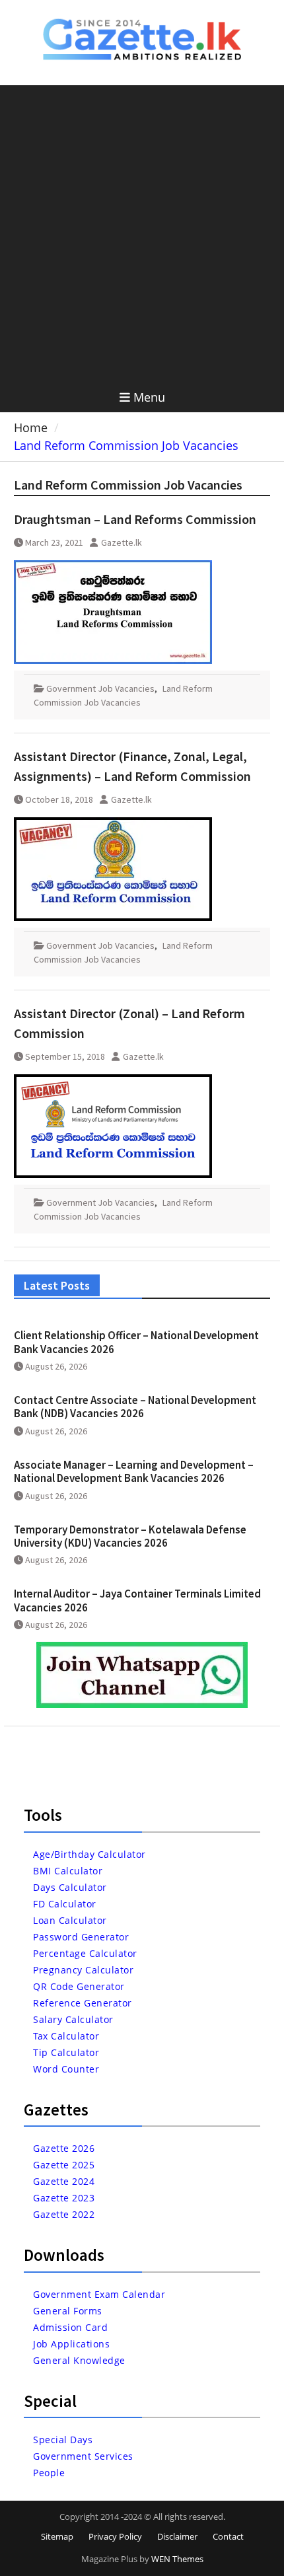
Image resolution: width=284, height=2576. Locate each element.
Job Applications (71, 2344)
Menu (149, 397)
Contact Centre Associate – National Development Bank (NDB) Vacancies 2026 (135, 1407)
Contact (228, 2536)
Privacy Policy (115, 2536)
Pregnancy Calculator (83, 1970)
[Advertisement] (142, 234)
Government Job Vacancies (100, 688)
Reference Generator (83, 2003)
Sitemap (57, 2536)
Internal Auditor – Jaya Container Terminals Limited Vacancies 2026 (137, 1600)
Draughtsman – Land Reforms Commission (135, 519)
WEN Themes (177, 2559)
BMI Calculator (68, 1871)
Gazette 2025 (64, 2165)
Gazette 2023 (64, 2198)
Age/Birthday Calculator (89, 1854)
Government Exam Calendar (99, 2294)
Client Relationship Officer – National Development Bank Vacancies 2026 (136, 1342)
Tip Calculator (66, 2052)
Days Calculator (70, 1887)
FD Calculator (65, 1904)
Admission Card (70, 2327)
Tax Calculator (66, 2036)
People (49, 2473)
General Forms (68, 2311)
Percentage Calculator (85, 1953)
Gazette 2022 (64, 2214)
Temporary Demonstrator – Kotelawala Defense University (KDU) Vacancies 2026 (130, 1536)
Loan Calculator (70, 1920)
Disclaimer (177, 2536)
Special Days (63, 2440)
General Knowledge (79, 2360)
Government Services (83, 2456)
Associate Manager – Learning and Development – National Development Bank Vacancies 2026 (134, 1471)
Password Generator (81, 1937)
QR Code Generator (79, 1986)
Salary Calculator (73, 2019)
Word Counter (66, 2069)
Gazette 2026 (64, 2148)
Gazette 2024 (64, 2181)
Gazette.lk (122, 542)
